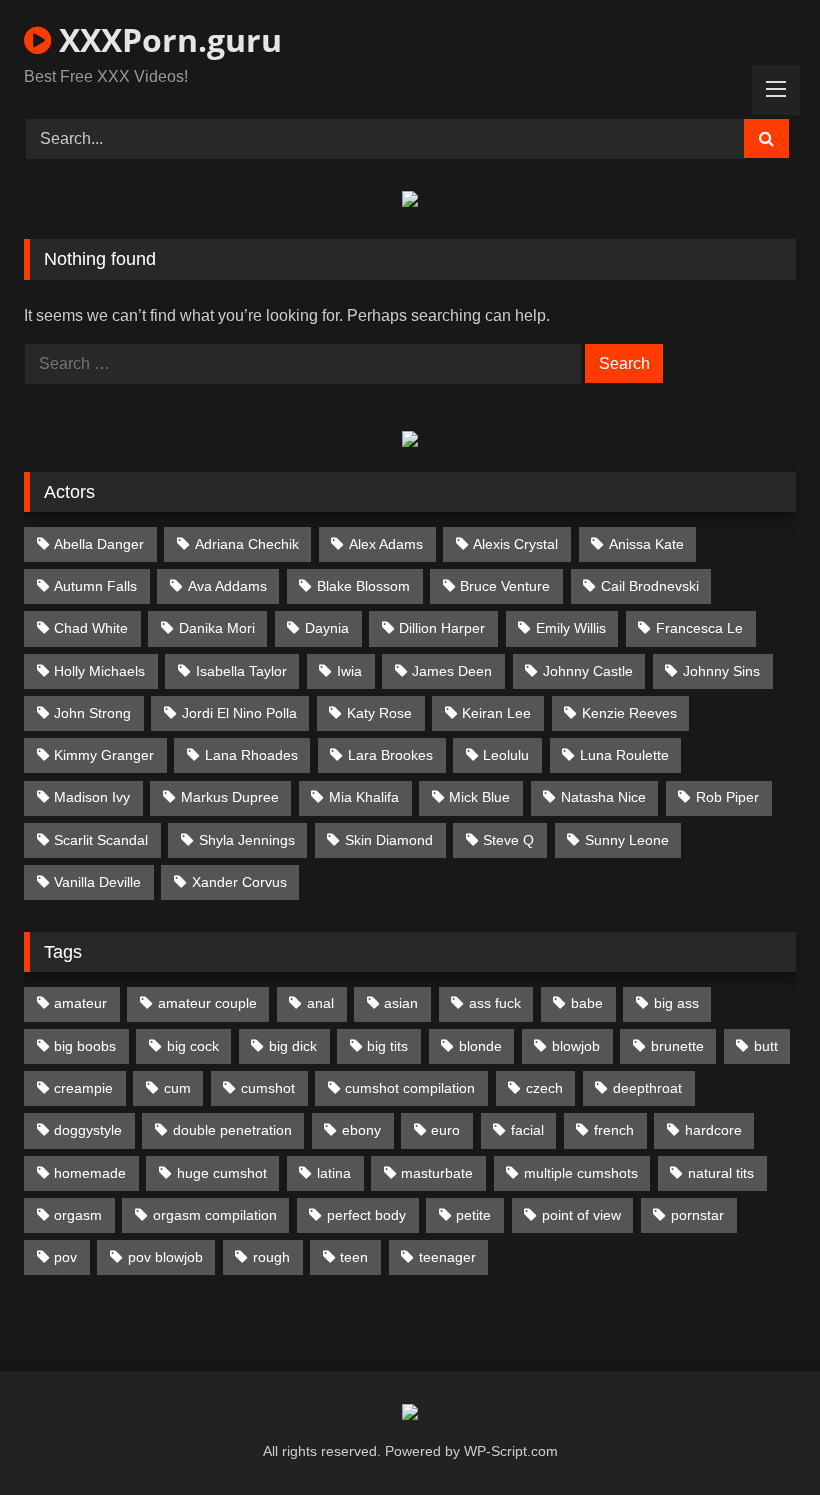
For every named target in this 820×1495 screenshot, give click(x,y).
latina (334, 1173)
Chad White (91, 628)
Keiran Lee (496, 713)
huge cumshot (222, 1173)
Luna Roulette (624, 755)
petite (473, 1215)
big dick (293, 1046)
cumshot (268, 1088)
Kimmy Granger (104, 755)
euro (445, 1130)
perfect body (366, 1215)
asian (401, 1003)
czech (544, 1088)
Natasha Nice (603, 797)
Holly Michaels (99, 671)
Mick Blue (479, 797)
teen (354, 1257)
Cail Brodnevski (650, 586)
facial (527, 1130)
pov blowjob (165, 1257)
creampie (83, 1088)
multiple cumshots (581, 1173)
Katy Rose (379, 713)
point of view (581, 1215)
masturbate (437, 1173)
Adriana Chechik (247, 544)
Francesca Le (699, 628)
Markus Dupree (230, 797)
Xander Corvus (239, 882)
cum (177, 1088)
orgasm (78, 1215)
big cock (193, 1046)
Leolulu (506, 755)
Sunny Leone (627, 840)
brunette (677, 1046)
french (614, 1130)
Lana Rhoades (251, 755)
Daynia (327, 628)
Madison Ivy (92, 797)
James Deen (452, 671)
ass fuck (495, 1003)
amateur (80, 1003)
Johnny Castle (588, 671)
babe (587, 1003)
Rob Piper (727, 797)
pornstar (697, 1215)
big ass (676, 1003)
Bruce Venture (505, 586)
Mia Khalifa (364, 797)
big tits (387, 1046)
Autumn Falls (95, 586)
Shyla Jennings (247, 840)
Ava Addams (227, 586)
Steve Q (508, 840)
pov (65, 1257)
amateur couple (207, 1003)
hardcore (713, 1130)
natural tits (721, 1173)
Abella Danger (99, 544)
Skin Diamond (389, 840)
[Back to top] (758, 1435)
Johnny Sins (721, 671)
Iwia (349, 671)
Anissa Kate (646, 544)
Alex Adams (386, 544)
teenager (447, 1257)
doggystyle (88, 1130)
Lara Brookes (390, 755)
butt (766, 1046)
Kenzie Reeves (629, 713)
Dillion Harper (442, 628)
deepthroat (647, 1088)
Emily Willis (571, 628)
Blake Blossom (363, 586)
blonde (480, 1046)
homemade (90, 1173)
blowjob (576, 1046)
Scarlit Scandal (101, 840)
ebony (361, 1130)
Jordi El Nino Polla (239, 713)
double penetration (232, 1130)
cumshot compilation (410, 1088)
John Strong (92, 713)
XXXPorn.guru (166, 39)
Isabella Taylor (241, 671)
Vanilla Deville (97, 882)
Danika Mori (217, 628)
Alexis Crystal (515, 544)
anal (320, 1003)
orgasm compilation (215, 1215)
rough (271, 1257)
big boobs (85, 1046)
